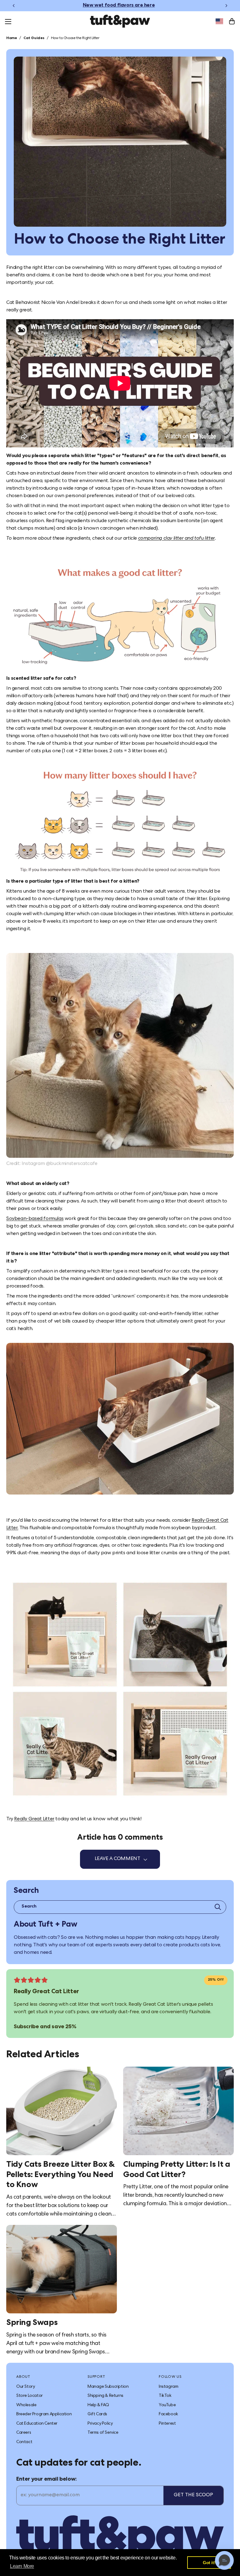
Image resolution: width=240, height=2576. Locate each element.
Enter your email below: (47, 2479)
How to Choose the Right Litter (75, 38)
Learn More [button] (22, 2566)
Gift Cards (97, 2414)
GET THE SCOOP (193, 2495)
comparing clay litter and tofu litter (176, 539)
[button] (224, 2560)
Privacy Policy (100, 2424)
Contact (24, 2442)
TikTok (165, 2396)
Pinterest (167, 2424)
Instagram (168, 2387)
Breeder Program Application (44, 2414)
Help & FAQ (98, 2405)
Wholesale (26, 2405)
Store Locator (30, 2396)
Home (12, 38)
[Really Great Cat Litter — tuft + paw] (120, 1690)
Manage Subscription (108, 2387)
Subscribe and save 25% (45, 2027)
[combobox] (219, 21)
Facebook (168, 2414)
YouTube (167, 2405)
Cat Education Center (37, 2424)
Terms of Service (103, 2433)
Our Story (25, 2387)
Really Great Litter (34, 1819)
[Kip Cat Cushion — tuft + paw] (120, 1055)
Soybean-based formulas (35, 1219)
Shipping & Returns (105, 2396)
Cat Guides (34, 38)
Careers (24, 2433)
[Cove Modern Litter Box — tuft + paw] (120, 618)
